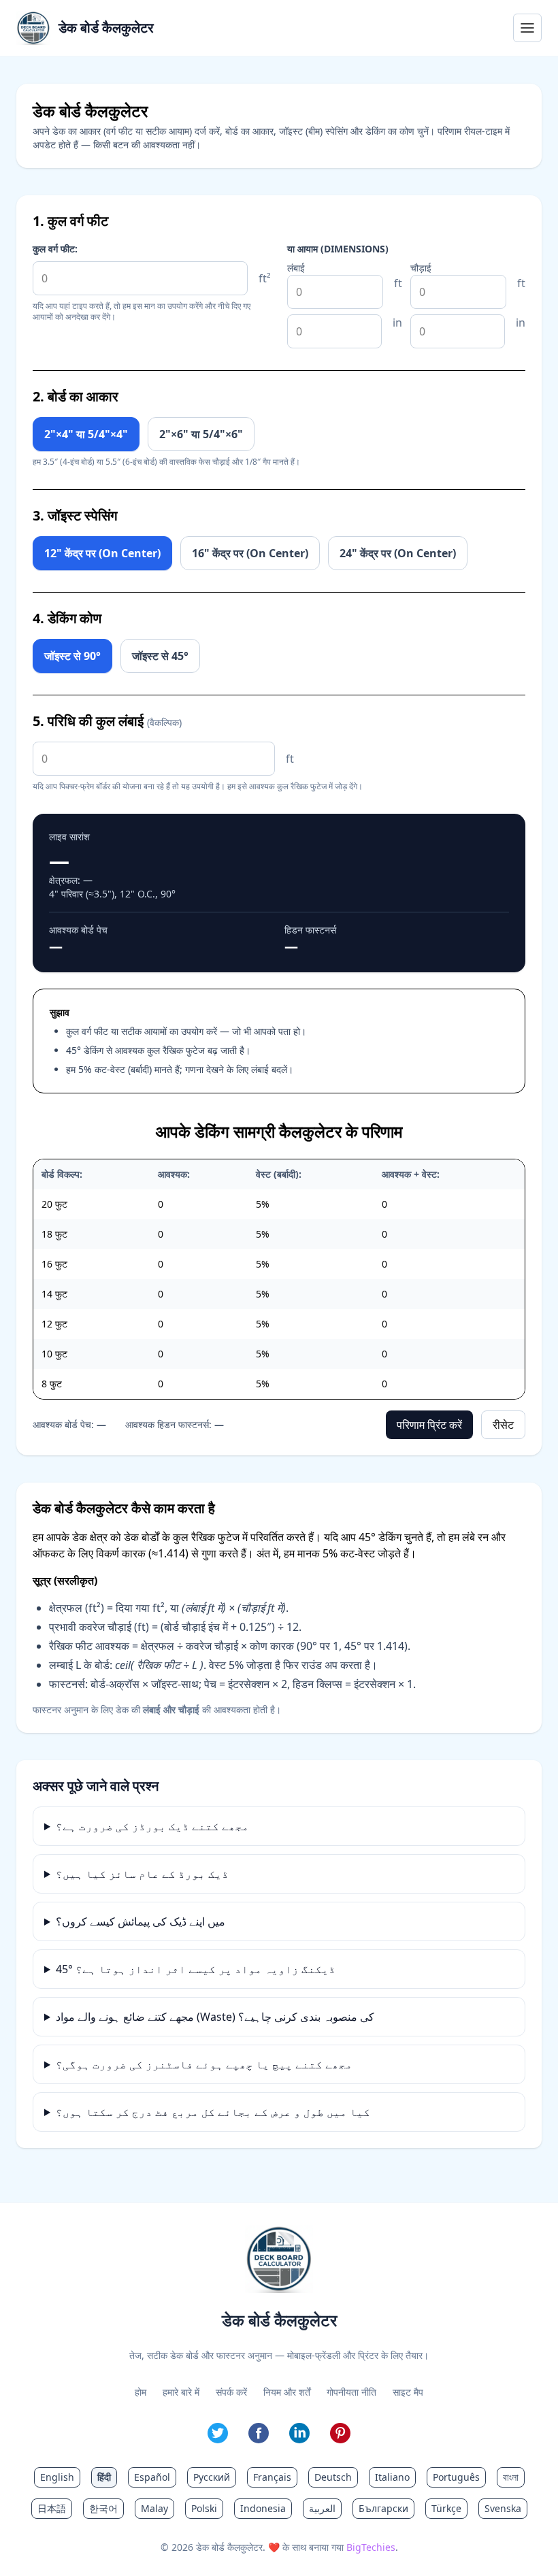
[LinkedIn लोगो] (299, 2433)
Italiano (392, 2477)
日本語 (52, 2508)
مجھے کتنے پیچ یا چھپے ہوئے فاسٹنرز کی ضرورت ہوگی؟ (204, 2064)
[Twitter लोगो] (218, 2433)
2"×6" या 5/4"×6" (201, 434)
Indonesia (263, 2508)
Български (383, 2508)
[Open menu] (527, 28)
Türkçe (446, 2508)
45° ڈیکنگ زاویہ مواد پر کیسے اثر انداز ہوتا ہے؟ (196, 1969)
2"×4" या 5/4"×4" (86, 434)
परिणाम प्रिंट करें (429, 1425)
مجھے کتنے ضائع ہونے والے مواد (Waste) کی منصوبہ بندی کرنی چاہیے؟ (215, 2017)
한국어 (103, 2508)
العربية (322, 2508)
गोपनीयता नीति (351, 2392)
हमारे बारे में (181, 2392)
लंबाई (296, 268)
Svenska (503, 2508)
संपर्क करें (231, 2392)
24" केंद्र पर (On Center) (398, 553)
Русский (212, 2477)
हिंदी (104, 2477)
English (57, 2477)
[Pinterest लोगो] (340, 2433)
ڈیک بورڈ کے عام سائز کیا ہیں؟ (142, 1874)
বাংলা (511, 2477)
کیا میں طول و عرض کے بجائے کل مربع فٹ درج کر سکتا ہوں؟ (213, 2112)
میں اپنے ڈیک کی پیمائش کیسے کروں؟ (141, 1921)
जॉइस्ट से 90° (72, 656)
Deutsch (333, 2477)
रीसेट (503, 1425)
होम (141, 2392)
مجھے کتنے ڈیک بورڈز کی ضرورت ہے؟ (152, 1826)
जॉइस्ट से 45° (160, 656)
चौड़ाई (421, 268)
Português (456, 2477)
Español (152, 2477)
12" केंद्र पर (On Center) (102, 553)
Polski (204, 2508)
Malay (154, 2508)
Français (272, 2477)
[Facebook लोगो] (259, 2433)
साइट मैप (408, 2392)
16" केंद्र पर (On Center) (250, 553)
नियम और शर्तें (287, 2392)
